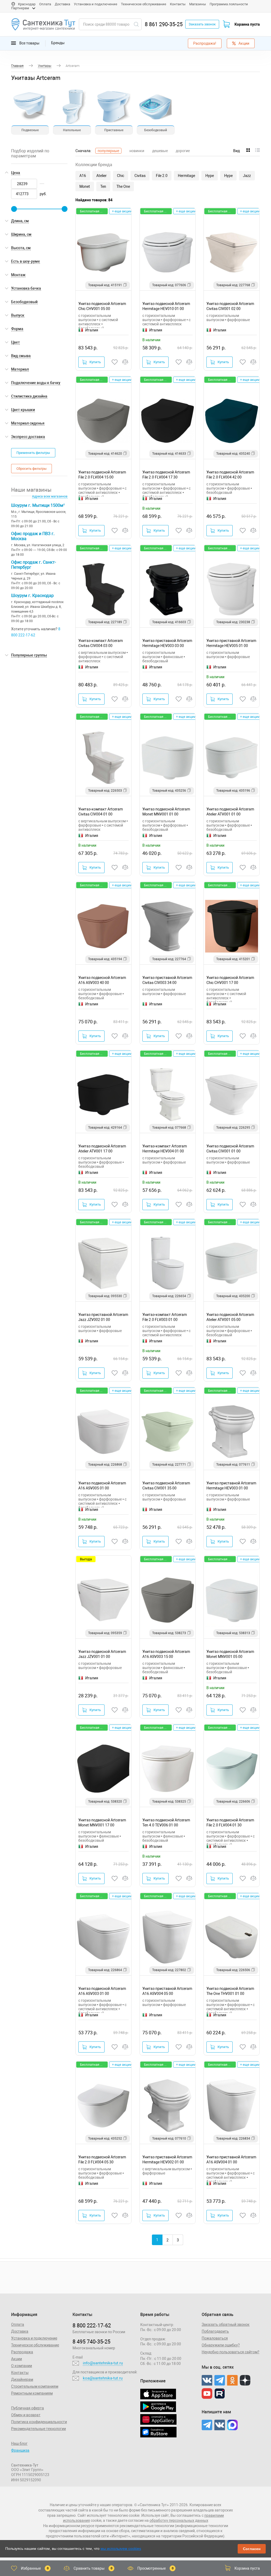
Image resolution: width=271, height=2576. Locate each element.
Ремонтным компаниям (32, 2393)
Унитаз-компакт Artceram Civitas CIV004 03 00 (101, 643)
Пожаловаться (215, 2338)
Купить (95, 362)
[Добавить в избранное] (115, 362)
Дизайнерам (22, 2379)
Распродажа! (205, 43)
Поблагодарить (215, 2331)
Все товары (29, 43)
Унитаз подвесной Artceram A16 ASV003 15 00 (166, 1654)
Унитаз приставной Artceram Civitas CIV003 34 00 (167, 980)
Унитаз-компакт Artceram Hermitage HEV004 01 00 (165, 1149)
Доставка (62, 4)
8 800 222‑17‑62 (92, 2326)
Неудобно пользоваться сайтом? (231, 2352)
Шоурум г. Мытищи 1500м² (38, 505)
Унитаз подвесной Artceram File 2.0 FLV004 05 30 (102, 2160)
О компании (22, 2366)
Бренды (58, 43)
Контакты (178, 4)
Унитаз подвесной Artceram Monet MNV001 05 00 (230, 1654)
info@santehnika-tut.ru (103, 2363)
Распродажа (22, 2352)
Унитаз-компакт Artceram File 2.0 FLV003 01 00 (165, 1317)
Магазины (198, 4)
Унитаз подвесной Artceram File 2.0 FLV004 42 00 (230, 475)
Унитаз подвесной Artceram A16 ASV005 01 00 (102, 1486)
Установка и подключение (96, 4)
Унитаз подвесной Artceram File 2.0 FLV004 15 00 (102, 475)
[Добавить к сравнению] (125, 362)
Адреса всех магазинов (50, 496)
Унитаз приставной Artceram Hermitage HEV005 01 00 (231, 643)
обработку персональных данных (179, 2520)
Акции (244, 43)
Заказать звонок (202, 24)
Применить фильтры (33, 453)
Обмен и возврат (26, 2415)
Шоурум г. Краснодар (32, 596)
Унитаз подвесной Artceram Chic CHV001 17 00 (230, 980)
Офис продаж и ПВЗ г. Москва (33, 536)
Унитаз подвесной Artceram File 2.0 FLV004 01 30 (230, 1823)
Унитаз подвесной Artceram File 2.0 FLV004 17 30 (166, 475)
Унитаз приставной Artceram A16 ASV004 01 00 (231, 2160)
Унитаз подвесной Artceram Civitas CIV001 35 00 (166, 1486)
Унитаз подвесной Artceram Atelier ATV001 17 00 (102, 1149)
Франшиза (20, 2450)
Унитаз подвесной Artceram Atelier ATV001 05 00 (230, 1317)
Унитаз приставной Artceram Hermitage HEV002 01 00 (167, 2160)
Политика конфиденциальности (39, 2422)
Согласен (252, 2549)
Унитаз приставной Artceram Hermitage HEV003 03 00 (167, 643)
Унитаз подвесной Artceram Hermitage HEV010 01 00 (166, 306)
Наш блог (19, 2443)
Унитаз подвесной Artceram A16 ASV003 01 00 (102, 1991)
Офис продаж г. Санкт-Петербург (33, 565)
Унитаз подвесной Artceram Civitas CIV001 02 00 (230, 306)
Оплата (45, 4)
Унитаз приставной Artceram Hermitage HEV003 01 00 (231, 1486)
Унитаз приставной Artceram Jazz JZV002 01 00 (103, 1317)
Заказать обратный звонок (226, 2324)
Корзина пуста (247, 24)
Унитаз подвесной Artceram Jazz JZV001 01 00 (102, 1654)
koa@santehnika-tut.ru (103, 2378)
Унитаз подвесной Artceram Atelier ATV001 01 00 (230, 812)
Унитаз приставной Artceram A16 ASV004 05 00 (167, 1991)
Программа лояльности (229, 4)
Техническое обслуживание (144, 4)
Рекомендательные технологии (39, 2429)
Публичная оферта (28, 2408)
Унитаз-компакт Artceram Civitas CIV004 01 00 (101, 812)
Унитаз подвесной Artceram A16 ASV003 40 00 (102, 980)
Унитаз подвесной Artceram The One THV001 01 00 (230, 1991)
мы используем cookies (121, 2548)
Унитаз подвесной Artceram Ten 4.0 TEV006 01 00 (166, 1823)
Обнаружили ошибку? (221, 2345)
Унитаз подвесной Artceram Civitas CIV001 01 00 (230, 1149)
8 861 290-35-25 (164, 24)
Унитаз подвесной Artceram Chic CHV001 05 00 (102, 306)
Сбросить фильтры (31, 469)
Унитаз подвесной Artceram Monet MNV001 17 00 (102, 1823)
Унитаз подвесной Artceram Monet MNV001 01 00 (166, 812)
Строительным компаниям (35, 2386)
